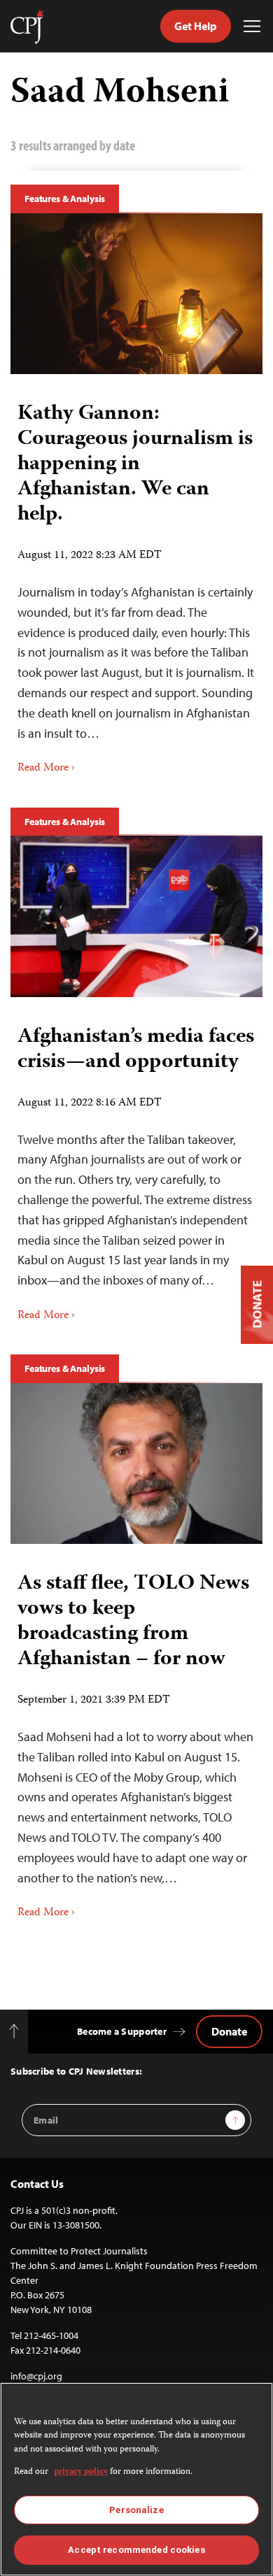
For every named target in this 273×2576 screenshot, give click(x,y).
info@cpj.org (36, 2376)
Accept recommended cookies (136, 2550)
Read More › (46, 768)
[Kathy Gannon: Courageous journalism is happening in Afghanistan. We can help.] (136, 294)
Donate (229, 2031)
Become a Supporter (122, 2031)
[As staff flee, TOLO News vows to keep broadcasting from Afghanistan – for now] (136, 1464)
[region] (136, 2479)
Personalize (136, 2510)
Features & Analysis (65, 199)
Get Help (196, 26)
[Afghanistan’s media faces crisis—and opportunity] (136, 916)
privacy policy (81, 2472)
